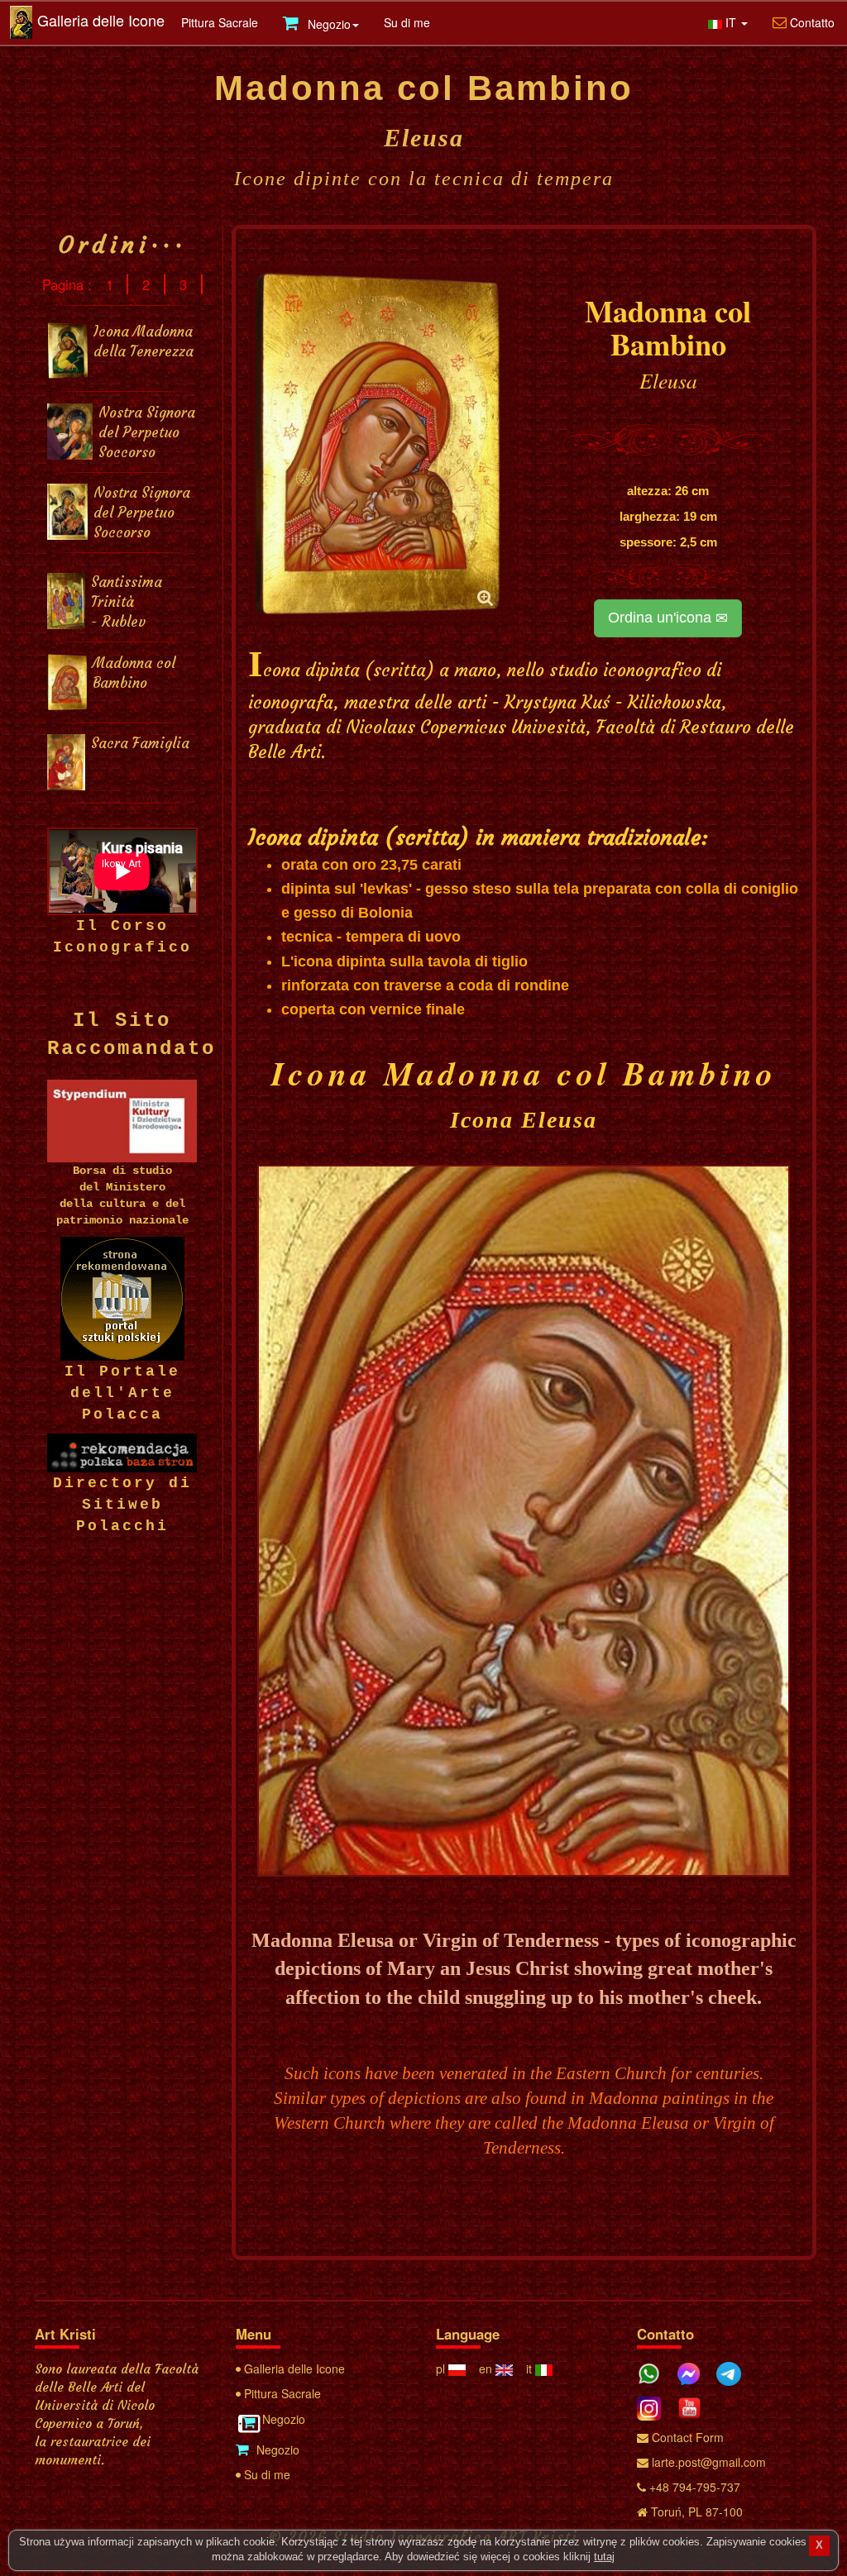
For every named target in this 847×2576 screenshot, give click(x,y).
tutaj (604, 2557)
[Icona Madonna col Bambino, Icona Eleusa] (380, 444)
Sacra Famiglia (140, 744)
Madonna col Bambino (134, 673)
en (487, 2368)
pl (442, 2368)
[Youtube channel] (696, 2405)
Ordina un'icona (662, 618)
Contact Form (686, 2437)
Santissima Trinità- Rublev (127, 602)
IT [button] (731, 22)
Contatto (811, 22)
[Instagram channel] (655, 2405)
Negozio (282, 2419)
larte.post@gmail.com (707, 2462)
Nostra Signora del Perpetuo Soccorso (147, 433)
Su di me (407, 22)
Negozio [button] (328, 24)
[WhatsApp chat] (655, 2371)
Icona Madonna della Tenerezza (144, 342)
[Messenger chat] (695, 2371)
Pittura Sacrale (220, 22)
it (531, 2368)
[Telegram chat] (735, 2371)
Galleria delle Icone (101, 20)
